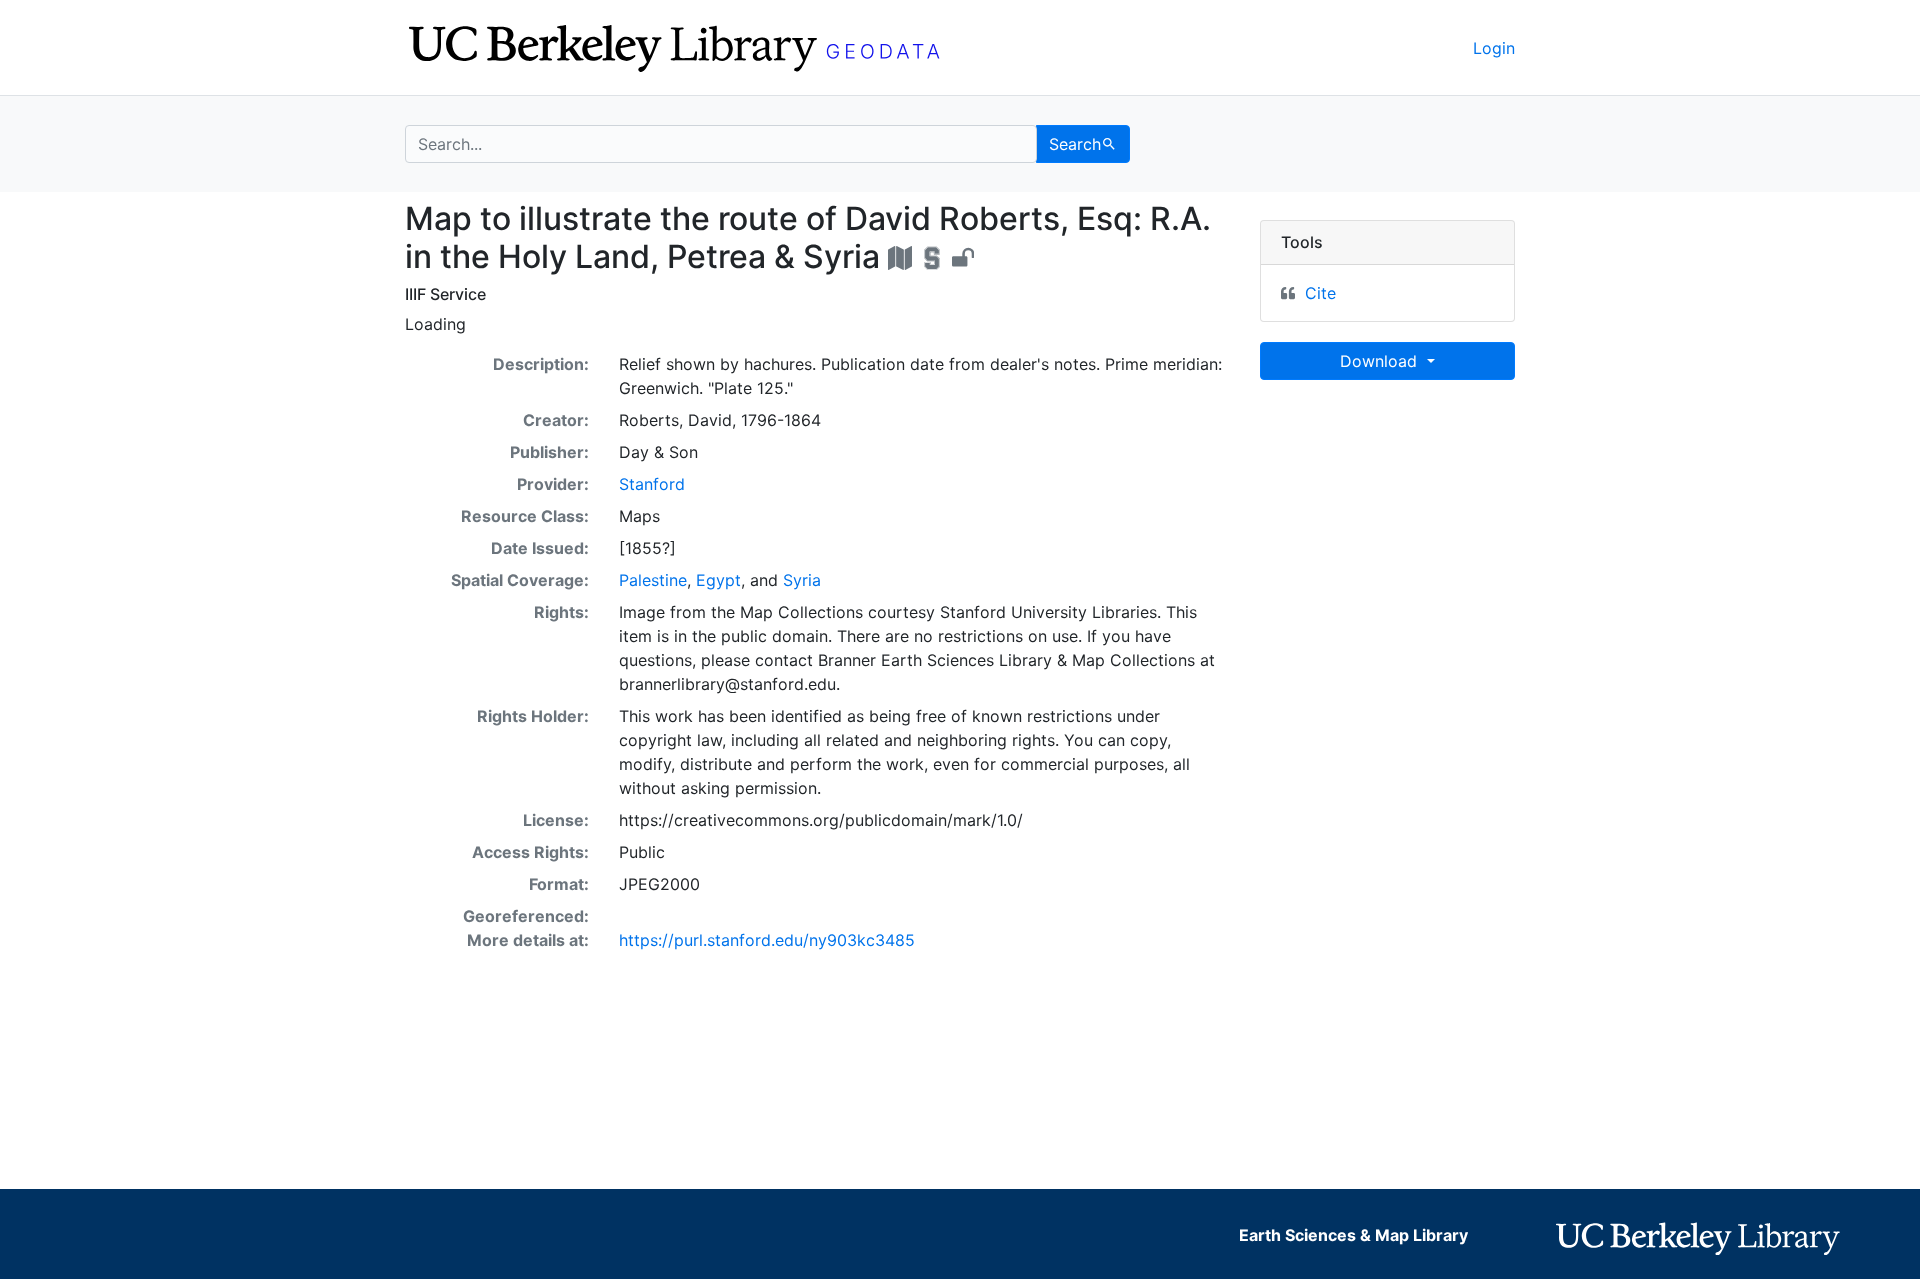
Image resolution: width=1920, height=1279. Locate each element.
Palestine (653, 580)
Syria (802, 580)
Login (1494, 48)
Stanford (652, 484)
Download (1381, 361)
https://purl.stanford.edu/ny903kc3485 (767, 940)
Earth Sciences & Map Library (1353, 1235)
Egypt (718, 580)
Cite (1320, 293)
